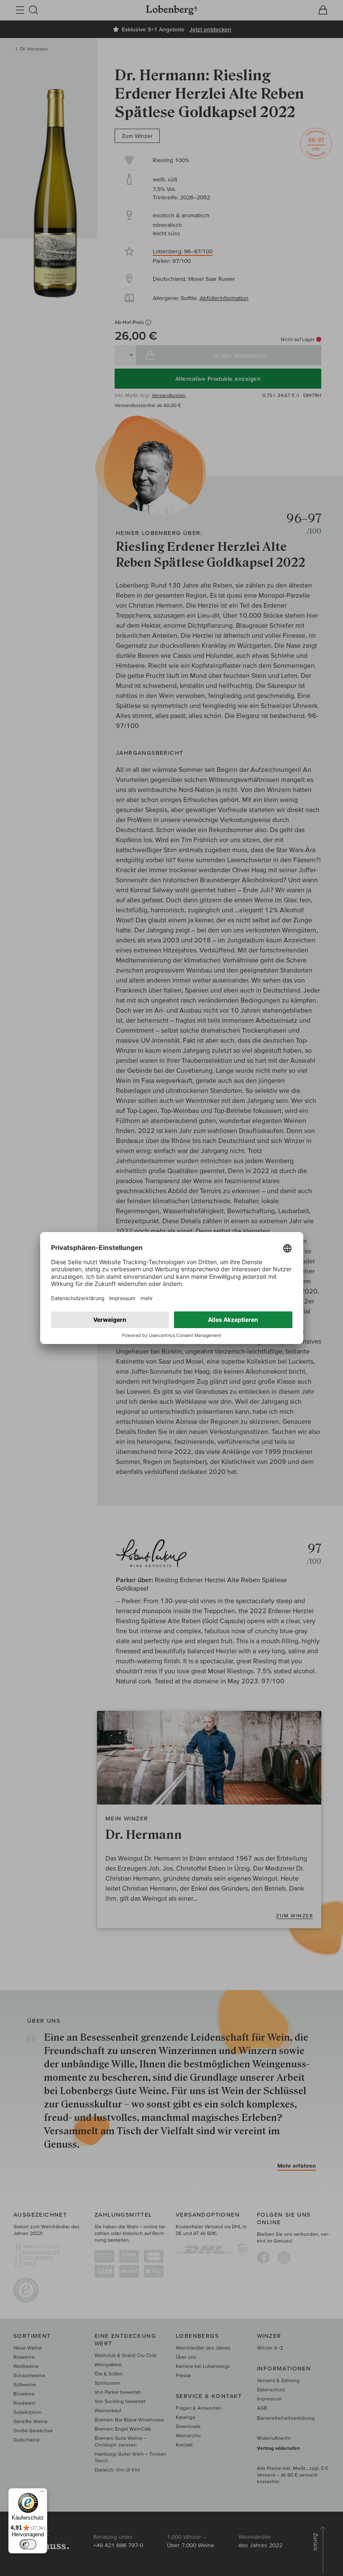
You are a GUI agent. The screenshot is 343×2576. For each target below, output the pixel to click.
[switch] (28, 2544)
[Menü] (42, 2493)
